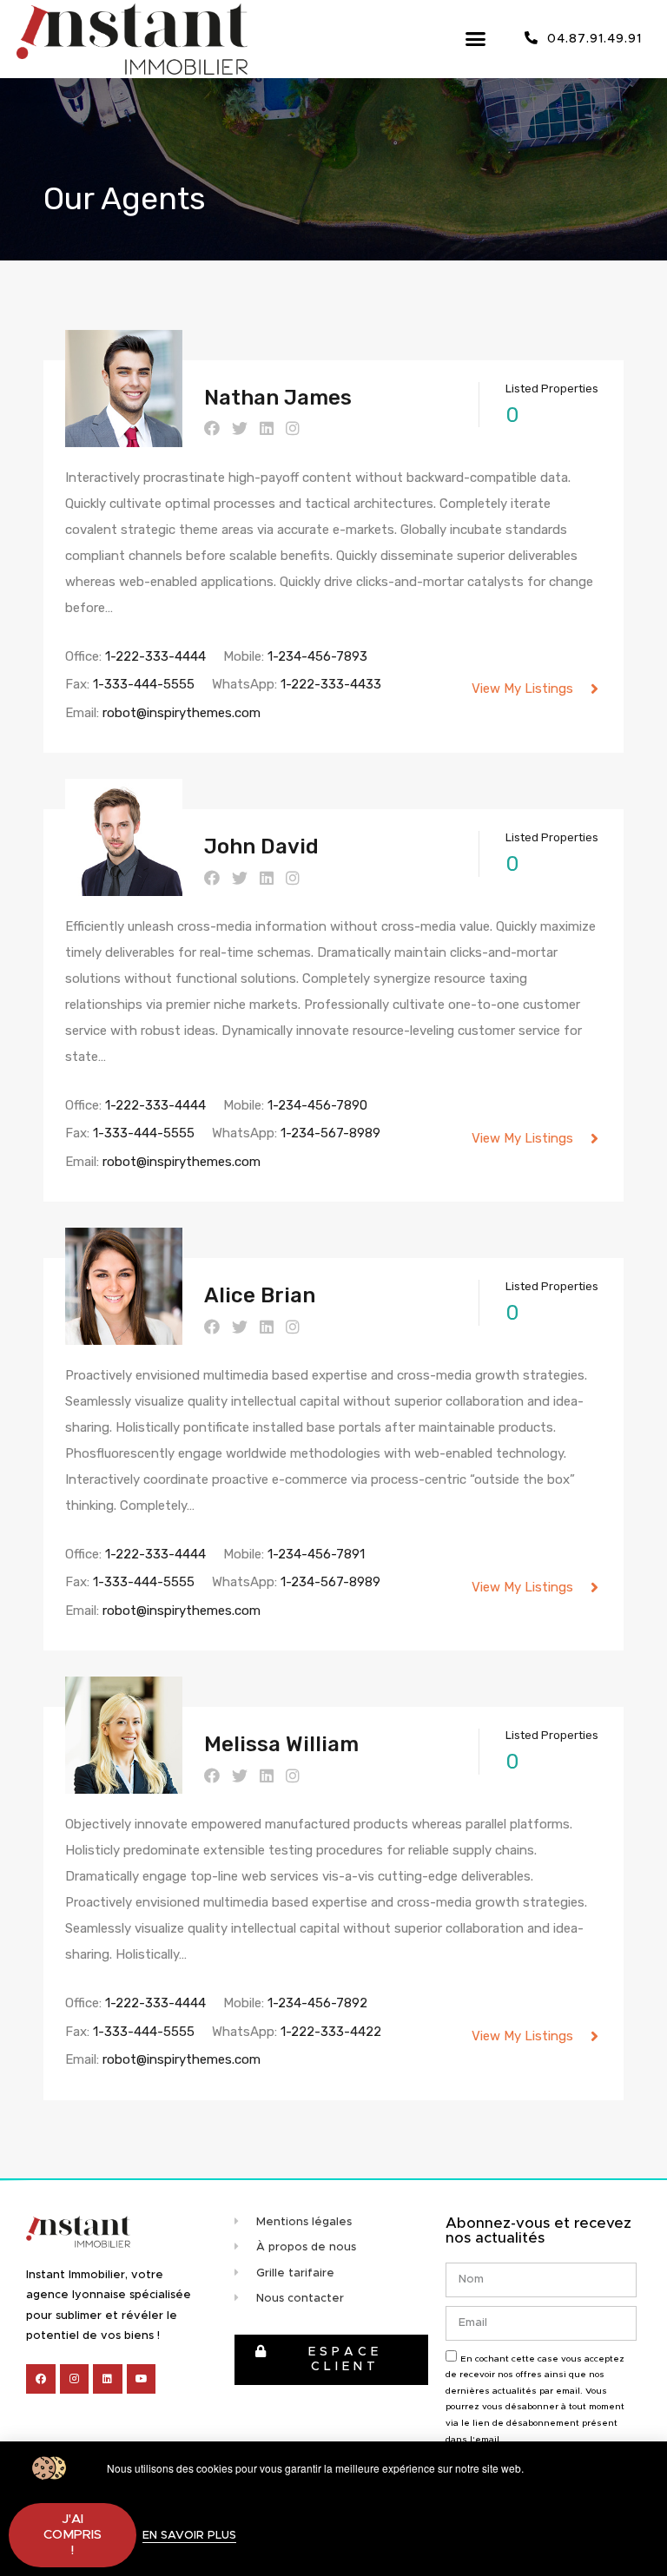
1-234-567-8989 (330, 1133)
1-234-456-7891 (316, 1554)
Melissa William (281, 1744)
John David (261, 847)
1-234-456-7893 (317, 656)
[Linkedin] (108, 2379)
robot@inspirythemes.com (182, 713)
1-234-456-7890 (317, 1105)
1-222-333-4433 (331, 684)
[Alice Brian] (124, 1337)
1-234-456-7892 (317, 2003)
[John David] (124, 888)
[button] (476, 39)
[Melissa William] (124, 1786)
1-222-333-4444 (155, 656)
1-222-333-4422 (331, 2032)
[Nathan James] (124, 439)
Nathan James (278, 398)
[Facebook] (41, 2379)
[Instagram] (75, 2379)
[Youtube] (142, 2379)
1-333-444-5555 (144, 684)
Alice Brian (260, 1295)
